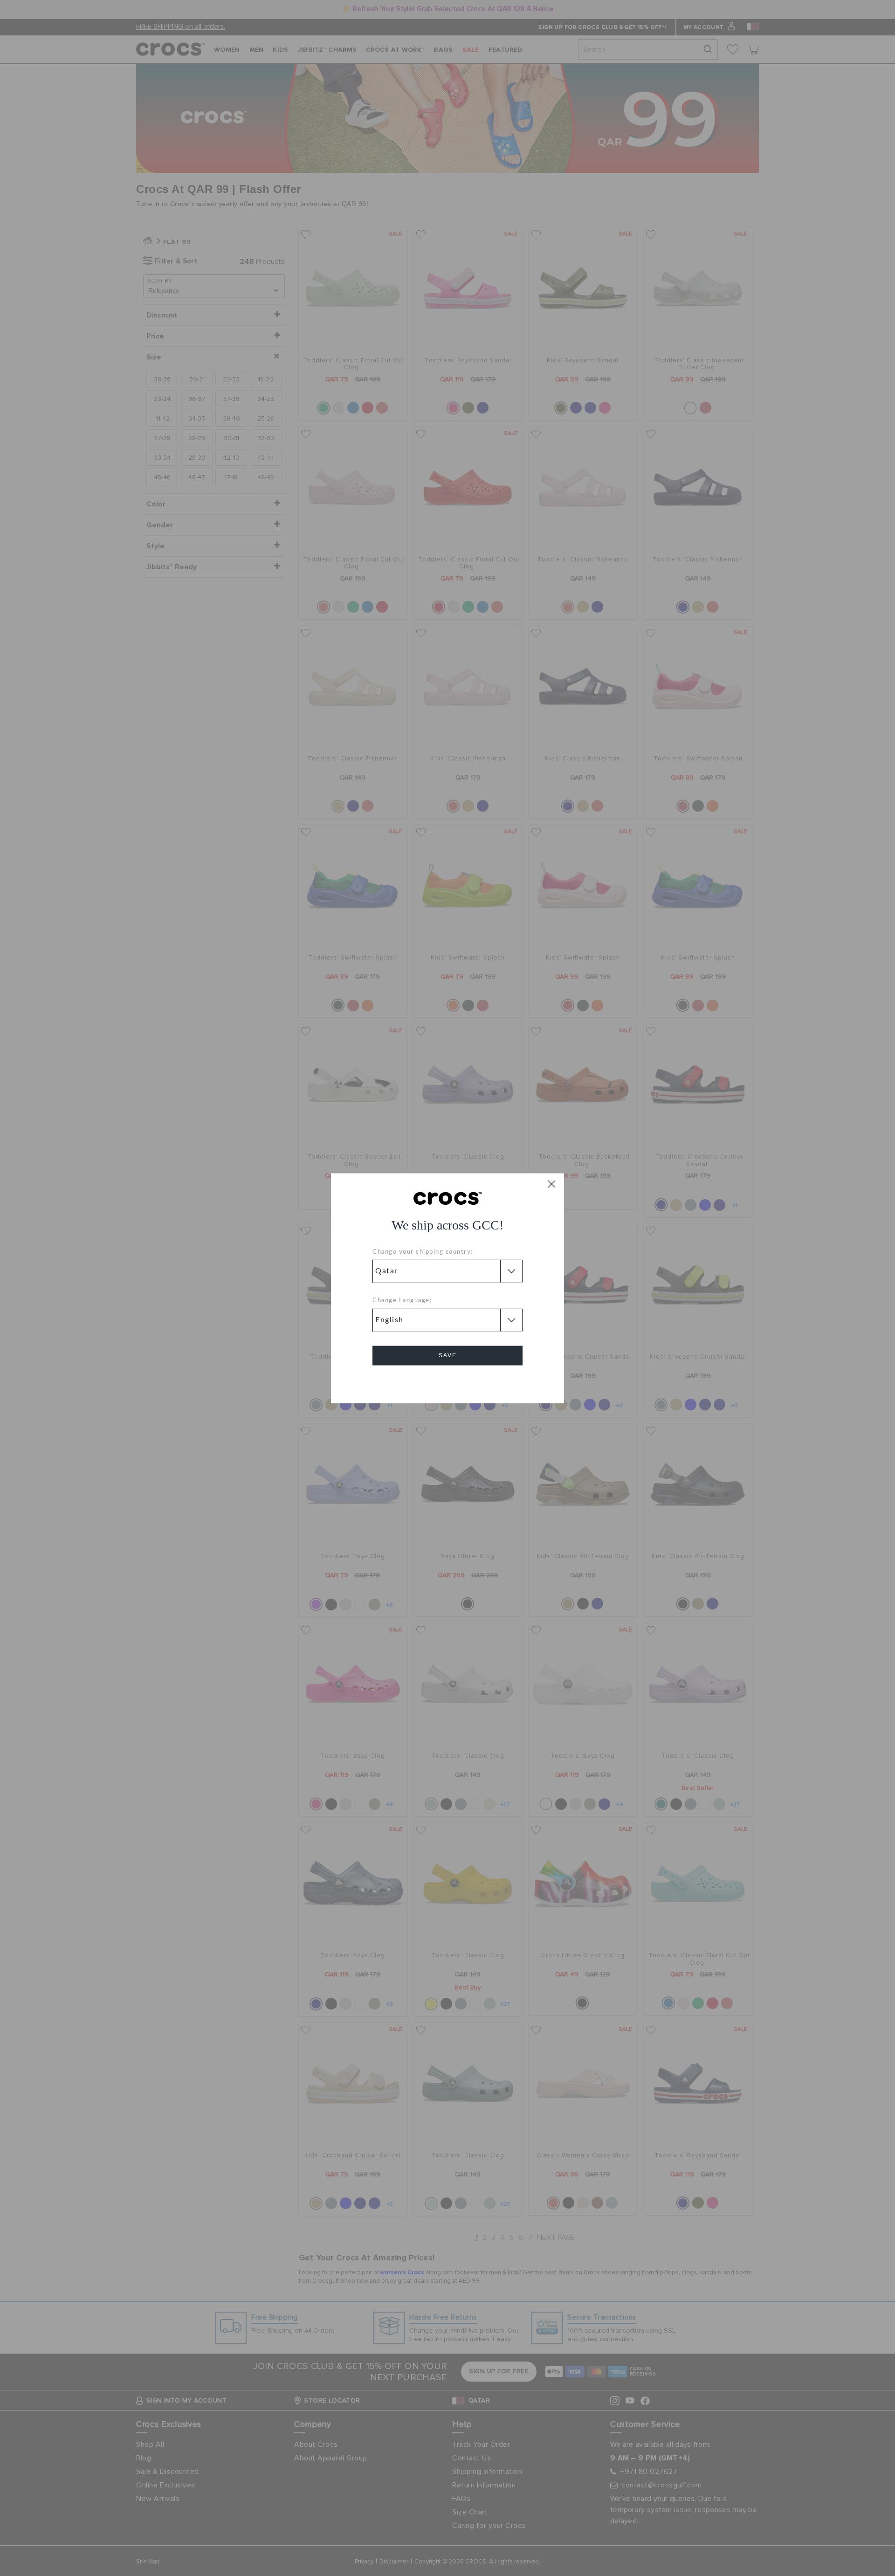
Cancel (448, 1382)
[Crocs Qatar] (448, 1198)
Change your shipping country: (423, 1252)
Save (448, 1355)
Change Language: (402, 1301)
